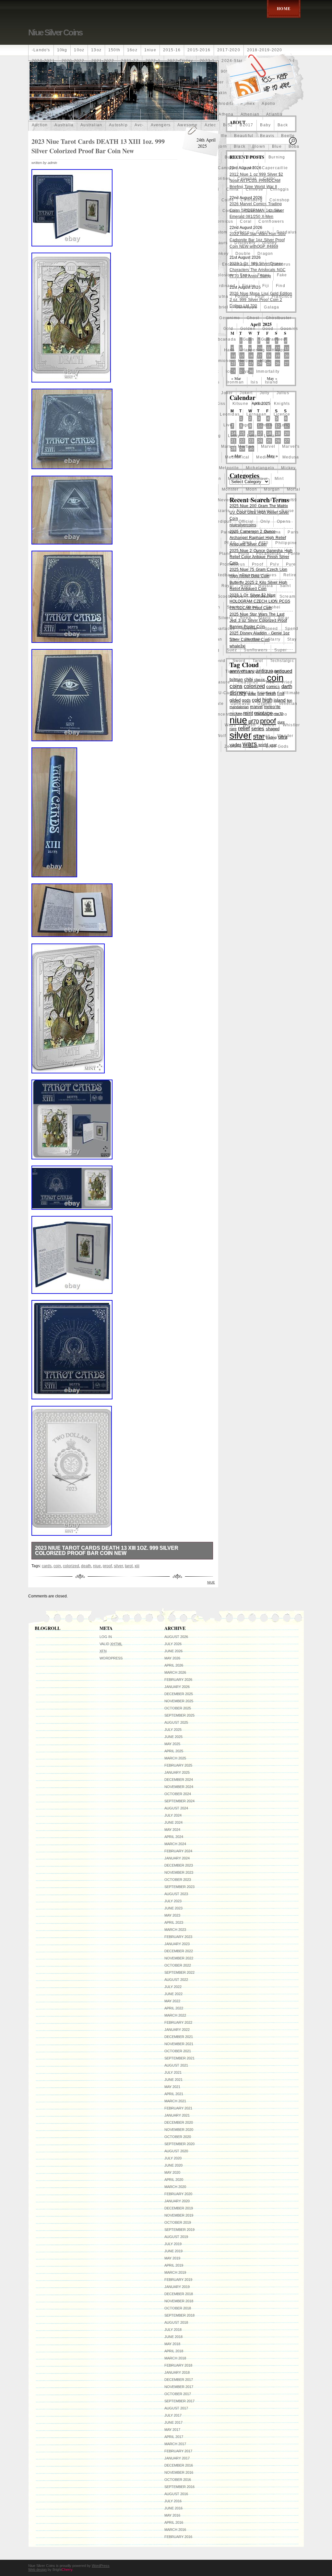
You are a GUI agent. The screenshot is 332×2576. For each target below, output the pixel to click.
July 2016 (173, 2501)
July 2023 (173, 1901)
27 (287, 363)
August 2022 (176, 1980)
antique (125, 104)
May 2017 (172, 2430)
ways (230, 725)
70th (193, 71)
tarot (258, 661)
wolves (240, 736)
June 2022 (173, 1994)
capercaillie (275, 168)
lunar (270, 436)
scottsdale (261, 596)
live (228, 425)
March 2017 (175, 2444)
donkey (221, 254)
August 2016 (176, 2494)
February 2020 (178, 2194)
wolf (221, 736)
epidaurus (280, 264)
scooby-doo (231, 596)
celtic (269, 179)
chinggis (280, 189)
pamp (251, 532)
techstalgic (282, 661)
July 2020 (173, 2158)
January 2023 (177, 1944)
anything (197, 104)
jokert (246, 393)
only (265, 521)
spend (292, 629)
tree (270, 682)
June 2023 (173, 1908)
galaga (272, 307)
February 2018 (178, 2365)
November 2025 (179, 1701)
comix (275, 211)
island (271, 382)
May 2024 (172, 1830)
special (249, 629)
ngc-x (266, 500)
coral (246, 221)
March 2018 (175, 2358)
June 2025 (173, 1737)
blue (277, 146)
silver (118, 1566)
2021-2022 (103, 61)
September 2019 (179, 2230)
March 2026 (175, 1672)
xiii (137, 1566)
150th (114, 50)
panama (272, 532)
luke (252, 436)
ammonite (116, 93)
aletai (189, 82)
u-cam (226, 693)
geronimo (230, 318)
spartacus (224, 629)
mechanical (237, 457)
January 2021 (177, 2115)
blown (259, 146)
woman (263, 736)
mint (279, 479)
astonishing (199, 114)
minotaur (258, 479)
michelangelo (260, 468)
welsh (249, 725)
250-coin (42, 71)
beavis (267, 136)
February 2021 (178, 2108)
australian (91, 125)
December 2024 (179, 1780)
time (231, 671)
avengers (161, 125)
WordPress (111, 1658)
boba (294, 146)
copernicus (221, 221)
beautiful (244, 136)
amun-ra (196, 93)
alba (107, 82)
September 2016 (179, 2487)
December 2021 (179, 2037)
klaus (261, 404)
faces (264, 275)
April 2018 (174, 2351)
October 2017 (178, 2394)
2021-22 (130, 61)
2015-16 (172, 50)
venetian (288, 704)
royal (228, 586)
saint (285, 586)
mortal (294, 489)
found (242, 296)
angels (62, 104)
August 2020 (176, 2151)
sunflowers (256, 650)
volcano (279, 714)
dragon (265, 254)
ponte (294, 554)
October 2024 (178, 1794)
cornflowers (271, 221)
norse (288, 511)
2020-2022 (73, 61)
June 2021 (173, 2080)
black (240, 146)
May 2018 (172, 2344)
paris (293, 532)
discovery (245, 243)
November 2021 (179, 2044)
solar (284, 618)
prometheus (232, 564)
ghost (253, 318)
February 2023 (178, 1937)
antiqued (150, 104)
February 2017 (178, 2451)
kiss (221, 404)
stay (292, 639)
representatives (259, 575)
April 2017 (174, 2437)
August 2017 (176, 2408)
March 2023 (175, 1930)
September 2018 (179, 2315)
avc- (139, 125)
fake (282, 275)
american (88, 93)
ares (65, 114)
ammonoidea (147, 93)
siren (246, 618)
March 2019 (175, 2272)
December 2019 (179, 2208)
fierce (249, 286)
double (243, 254)
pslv (275, 564)
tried (287, 682)
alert (171, 82)
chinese (255, 189)
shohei (273, 607)
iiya (245, 371)
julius (283, 393)
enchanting (234, 264)
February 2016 (178, 2537)
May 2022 (172, 2001)
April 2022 (174, 2008)
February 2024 (178, 1851)
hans (230, 350)
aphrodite (224, 104)
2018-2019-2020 (265, 50)
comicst (253, 211)
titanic (250, 671)
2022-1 (153, 61)
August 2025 (176, 1722)
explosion (223, 275)
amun (173, 93)
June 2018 (173, 2337)
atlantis (274, 114)
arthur (106, 114)
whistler (291, 725)
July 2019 (173, 2244)
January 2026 (177, 1687)
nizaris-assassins (256, 511)
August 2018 (176, 2322)
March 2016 (175, 2530)
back (283, 125)
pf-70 (230, 543)
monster (230, 489)
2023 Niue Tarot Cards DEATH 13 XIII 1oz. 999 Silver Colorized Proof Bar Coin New (98, 146)
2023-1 (207, 61)
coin (57, 1566)
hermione (221, 361)
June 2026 (173, 1651)
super (281, 650)
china (233, 189)
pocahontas (269, 554)
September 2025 (179, 1715)
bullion (254, 157)
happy (279, 350)
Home (284, 9)
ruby (246, 586)
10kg (62, 50)
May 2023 (172, 1915)
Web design (37, 2570)
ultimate (291, 693)
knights (282, 404)
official (246, 521)
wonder (285, 736)
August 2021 (176, 2065)
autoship (118, 125)
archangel (43, 114)
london (265, 425)
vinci (242, 714)
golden (248, 329)
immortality (268, 371)
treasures (248, 682)
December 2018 (179, 2294)
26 (278, 363)
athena (226, 114)
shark (233, 607)
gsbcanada (224, 339)
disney (270, 243)
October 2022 (178, 1965)
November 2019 (179, 2215)
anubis (174, 104)
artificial (128, 114)
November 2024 (179, 1787)
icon (230, 371)
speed (271, 629)
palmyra (229, 532)
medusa (291, 457)
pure (291, 564)
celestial (247, 179)
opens (284, 521)
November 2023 (179, 1872)
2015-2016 (199, 50)
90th (225, 71)
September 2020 (179, 2144)
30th (100, 71)
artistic (151, 114)
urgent (265, 704)
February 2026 (178, 1680)
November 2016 (179, 2472)
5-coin (174, 71)
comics (230, 211)
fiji (266, 286)
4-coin (119, 71)
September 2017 (179, 2401)
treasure (221, 682)
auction (40, 125)
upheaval (241, 704)
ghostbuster (279, 318)
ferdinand (225, 286)
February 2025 (178, 1765)
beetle (288, 136)
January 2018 (177, 2372)
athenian (250, 114)
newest (245, 500)
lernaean (257, 414)
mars (226, 446)
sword (239, 661)
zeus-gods (277, 746)
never (224, 500)
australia (64, 125)
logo (245, 425)
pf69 (247, 543)
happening (254, 350)
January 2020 (177, 2201)
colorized (71, 1566)
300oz (82, 71)
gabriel (220, 307)
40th (156, 71)
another (102, 104)
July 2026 (173, 1644)
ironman (235, 382)
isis (254, 382)
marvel (268, 446)
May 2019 (172, 2258)
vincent (222, 714)
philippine (286, 543)
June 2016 (173, 2508)
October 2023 (178, 1880)
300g (64, 71)
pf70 (264, 543)
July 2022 (173, 1987)
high (265, 361)
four (260, 296)
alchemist (149, 82)
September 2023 (179, 1887)
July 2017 (173, 2415)
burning (277, 157)
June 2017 (173, 2422)
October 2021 (178, 2051)
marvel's (291, 446)
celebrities (219, 179)
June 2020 (173, 2165)
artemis (85, 114)
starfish (253, 639)
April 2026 (174, 1665)
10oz (79, 50)
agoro (60, 82)
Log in (106, 1637)
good (268, 329)
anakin (220, 93)
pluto (244, 554)
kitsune (240, 404)
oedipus (223, 521)
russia (266, 586)
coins (228, 200)
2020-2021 (43, 61)
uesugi (268, 693)
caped (248, 168)
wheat (269, 725)
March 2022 (175, 2015)
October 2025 (178, 1708)
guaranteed (273, 339)
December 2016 (179, 2465)
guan (249, 339)
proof (258, 564)
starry (274, 639)
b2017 (246, 125)
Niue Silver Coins (55, 32)
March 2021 (175, 2101)
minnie (235, 479)
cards (47, 1566)
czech (263, 232)
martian (246, 446)
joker (227, 393)
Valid (111, 1644)
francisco (282, 296)
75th (209, 71)
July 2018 (173, 2330)
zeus (254, 746)
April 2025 (174, 1751)
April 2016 (174, 2522)
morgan (272, 489)
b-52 (228, 125)
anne (82, 104)
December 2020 (179, 2122)
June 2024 (173, 1822)
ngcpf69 (288, 500)
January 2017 (177, 2458)
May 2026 (172, 1658)
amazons (41, 93)
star (234, 639)
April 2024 (174, 1837)
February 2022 (178, 2022)
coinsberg (252, 200)
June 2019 (173, 2251)
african (39, 82)
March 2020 (175, 2187)
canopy (226, 168)
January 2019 (177, 2287)
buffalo (232, 157)
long (285, 425)
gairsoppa (246, 307)
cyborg (242, 232)
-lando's (41, 50)
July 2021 (173, 2072)
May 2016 (172, 2515)
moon (252, 489)
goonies (289, 329)
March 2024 (175, 1844)
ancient (40, 104)
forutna (220, 296)
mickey (288, 468)
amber (65, 93)
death (86, 1566)
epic (258, 264)
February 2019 (178, 2280)
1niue (150, 50)
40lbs (138, 71)
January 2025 (177, 1772)
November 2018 (179, 2301)
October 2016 (178, 2480)
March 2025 (175, 1758)
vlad (259, 714)
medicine (266, 457)
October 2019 (178, 2222)
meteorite (229, 468)
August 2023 (176, 1894)
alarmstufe (84, 82)
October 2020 (178, 2137)
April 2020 (174, 2180)
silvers (225, 618)
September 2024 (179, 1801)
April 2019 (174, 2265)
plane (225, 554)
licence (282, 414)
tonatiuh (273, 671)
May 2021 (172, 2087)
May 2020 (172, 2172)
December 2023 (179, 1865)
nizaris (222, 511)
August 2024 (176, 1808)
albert (125, 82)
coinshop (280, 200)
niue (97, 1566)
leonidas (230, 414)
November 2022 (179, 1958)
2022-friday (180, 61)
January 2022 (177, 2030)
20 (287, 433)
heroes (246, 361)
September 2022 (179, 1972)
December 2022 (179, 1951)
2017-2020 (229, 50)
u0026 (247, 693)
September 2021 (179, 2058)
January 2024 (177, 1858)
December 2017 (179, 2380)
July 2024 (173, 1815)
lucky (234, 436)
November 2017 (179, 2387)
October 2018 (178, 2308)
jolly (265, 393)
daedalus (287, 232)
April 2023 (174, 1922)
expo (245, 275)
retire (290, 575)
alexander (213, 82)
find (281, 286)
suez (232, 650)
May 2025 (172, 1744)
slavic (265, 618)
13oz (96, 50)
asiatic (173, 114)
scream (287, 596)
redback (226, 575)
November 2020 (179, 2130)
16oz (132, 50)
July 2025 (173, 1730)
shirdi (252, 607)
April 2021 (174, 2094)
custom (219, 232)
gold (228, 329)
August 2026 (176, 1637)
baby (265, 125)
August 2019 (176, 2237)
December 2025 (179, 1694)
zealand (233, 746)
